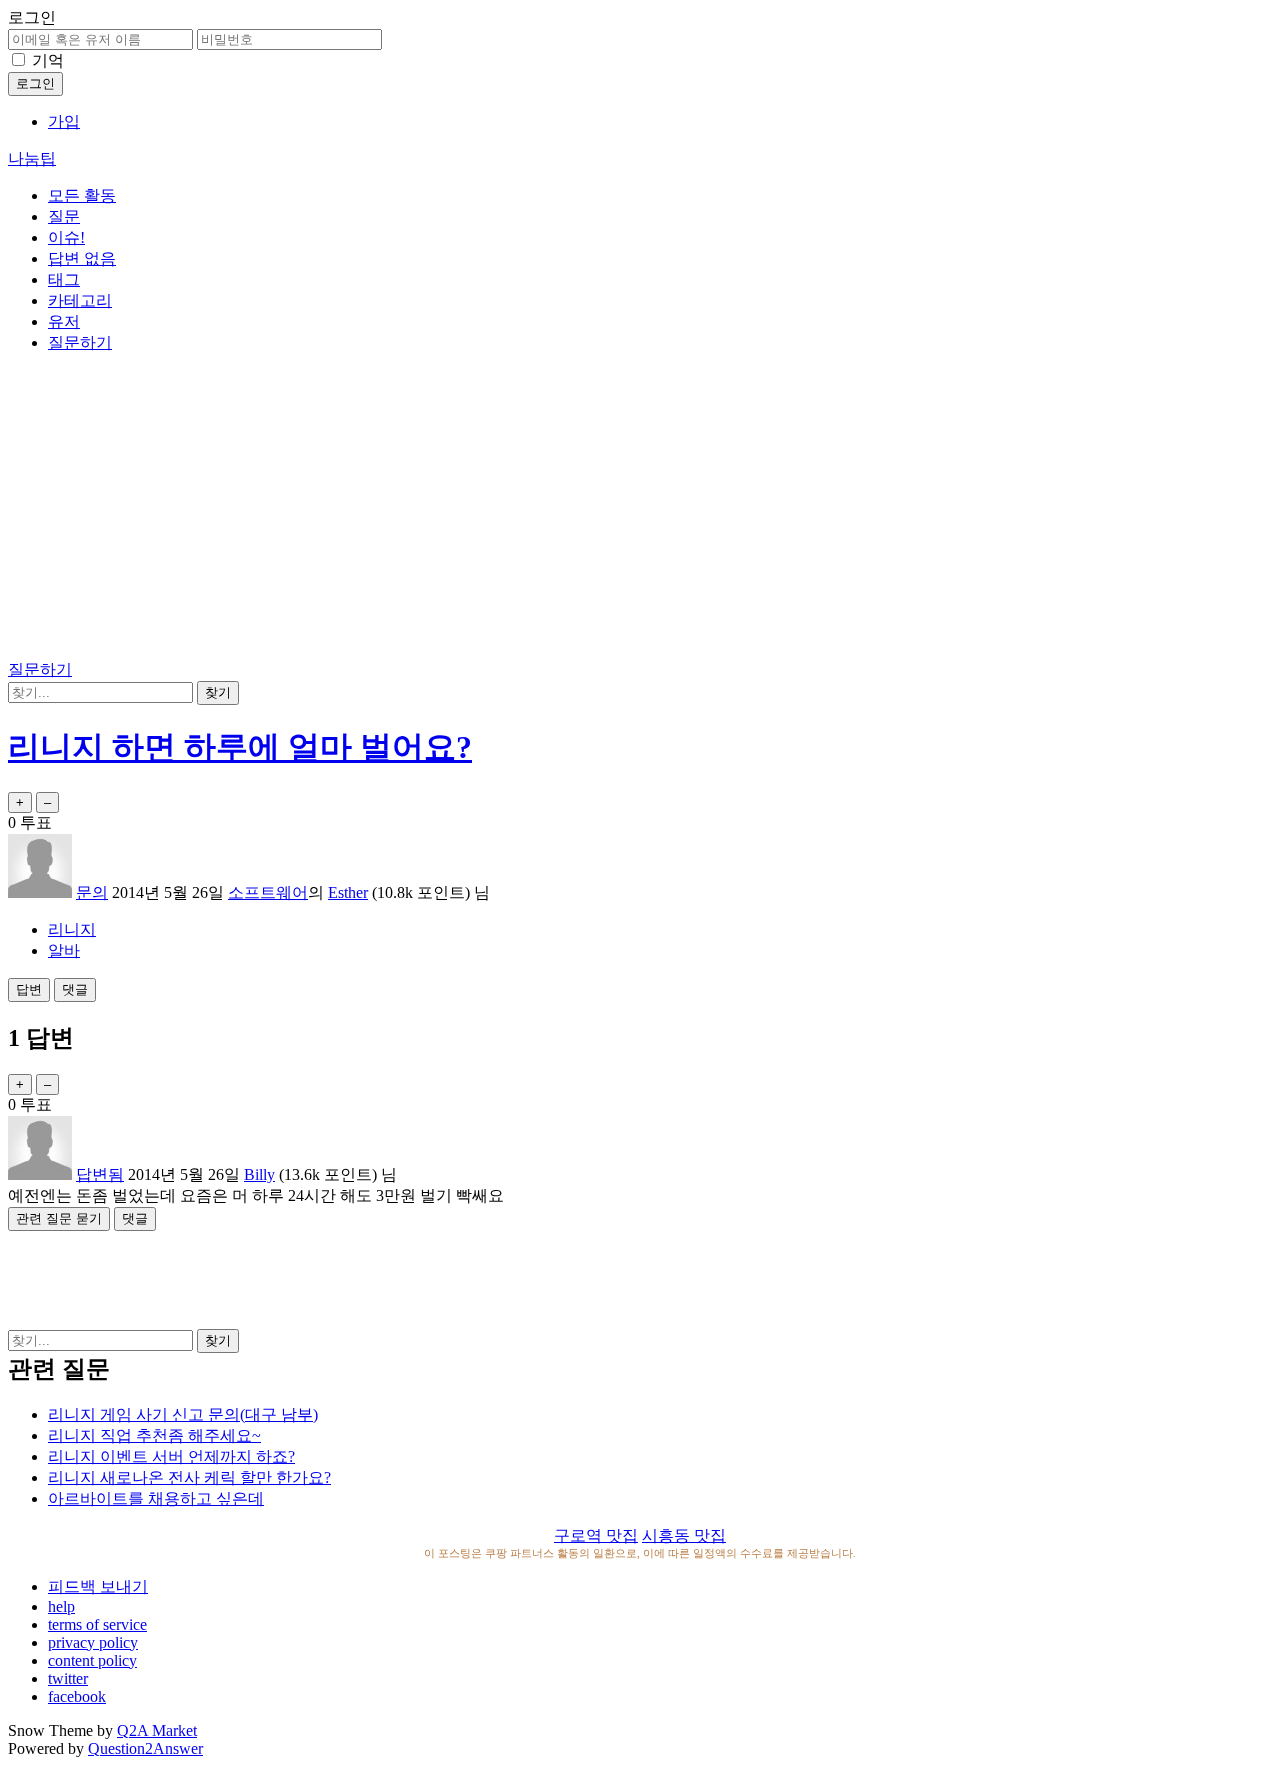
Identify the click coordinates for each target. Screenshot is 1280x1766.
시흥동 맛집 (684, 1535)
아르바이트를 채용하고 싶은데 (156, 1498)
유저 (64, 321)
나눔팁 (32, 158)
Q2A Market (157, 1730)
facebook (77, 1696)
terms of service (97, 1624)
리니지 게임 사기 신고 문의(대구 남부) (183, 1414)
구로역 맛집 (596, 1535)
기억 (48, 60)
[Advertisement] (640, 510)
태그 (64, 279)
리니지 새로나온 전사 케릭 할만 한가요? (189, 1477)
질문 (64, 216)
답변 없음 (82, 258)
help (61, 1606)
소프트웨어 (268, 892)
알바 (64, 950)
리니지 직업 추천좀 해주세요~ (154, 1435)
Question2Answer (145, 1748)
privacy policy (93, 1642)
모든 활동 (82, 195)
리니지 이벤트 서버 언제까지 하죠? (171, 1456)
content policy (92, 1660)
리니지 (72, 929)
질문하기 (80, 342)
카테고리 (80, 300)
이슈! (66, 237)
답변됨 (100, 1174)
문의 (92, 892)
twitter (68, 1678)
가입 (64, 121)
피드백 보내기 (98, 1586)
